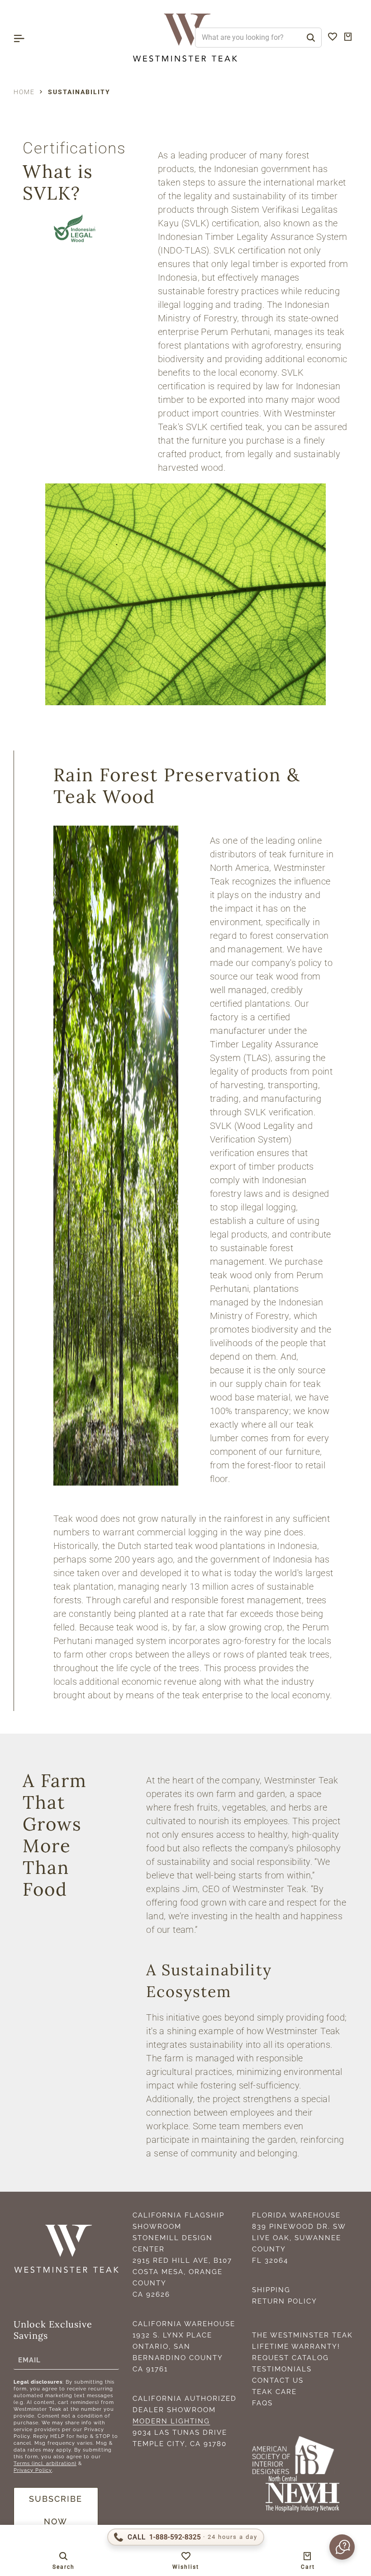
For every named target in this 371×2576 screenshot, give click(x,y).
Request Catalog (290, 2358)
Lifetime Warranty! (296, 2347)
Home (24, 92)
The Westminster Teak (302, 2335)
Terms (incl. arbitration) (45, 2464)
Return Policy (285, 2301)
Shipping (271, 2290)
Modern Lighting (171, 2421)
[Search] (311, 38)
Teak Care (274, 2392)
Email (29, 2360)
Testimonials (282, 2369)
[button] (341, 2547)
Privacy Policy (33, 2470)
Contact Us (278, 2380)
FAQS (262, 2403)
